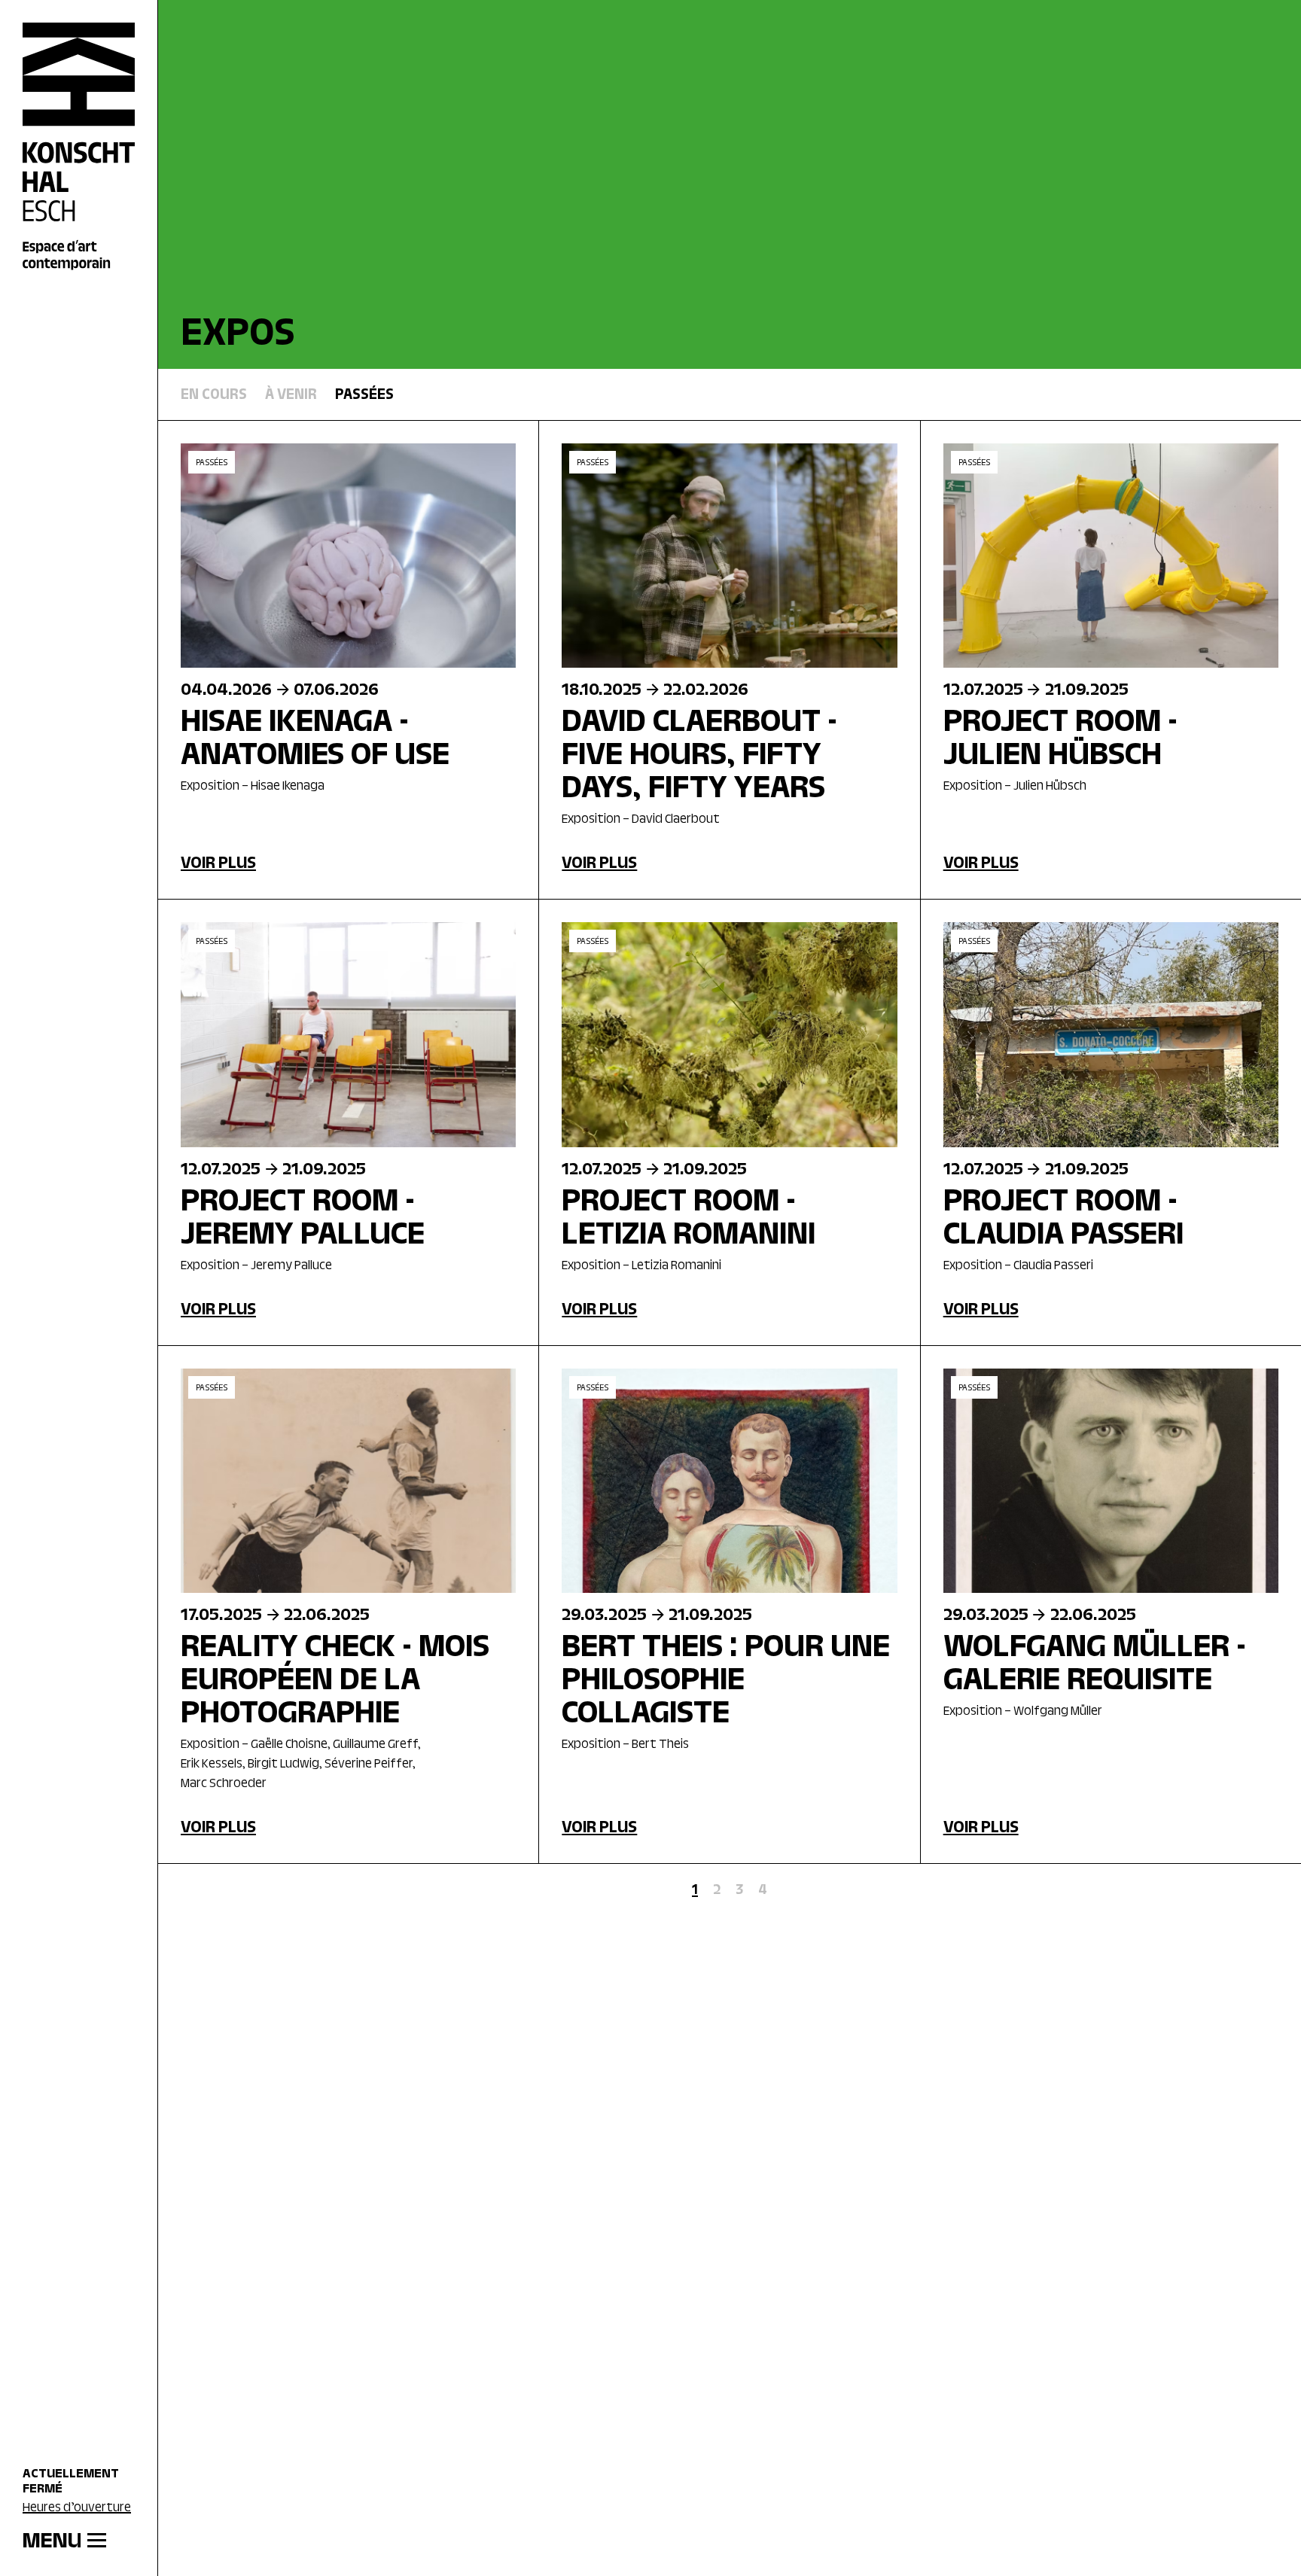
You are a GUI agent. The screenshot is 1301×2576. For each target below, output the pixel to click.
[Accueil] (79, 147)
